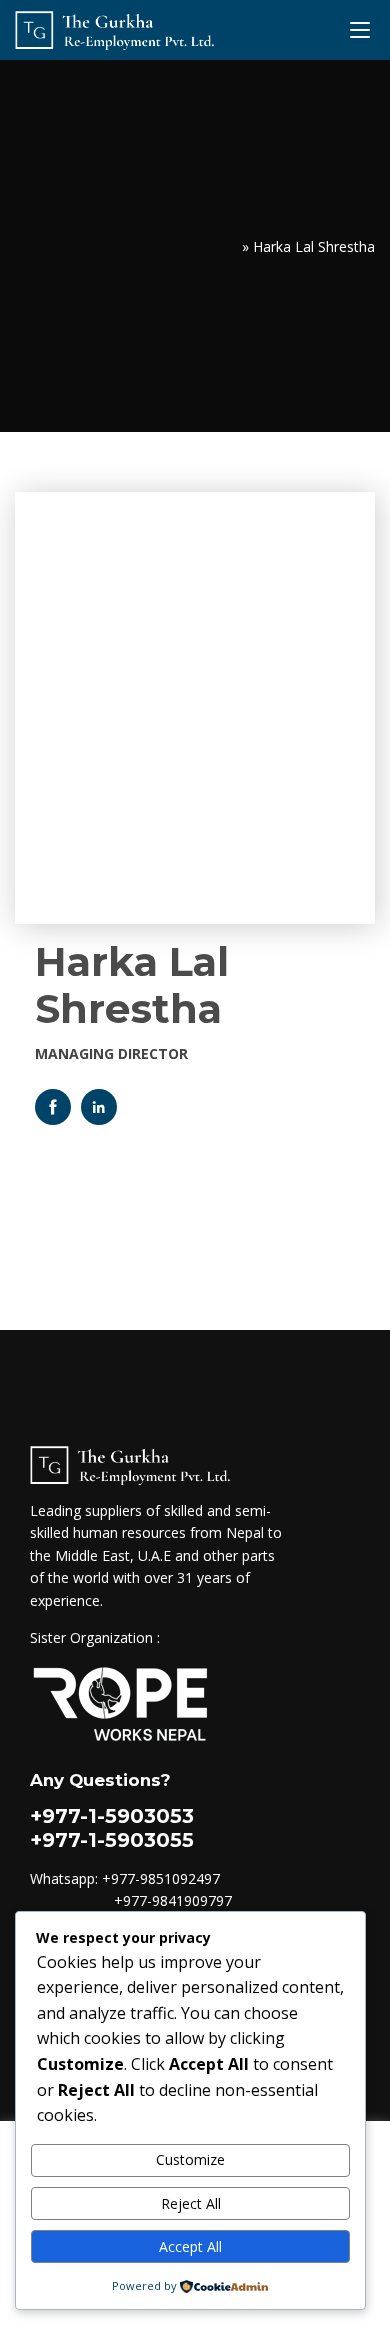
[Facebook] (53, 1107)
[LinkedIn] (99, 1107)
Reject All (191, 2203)
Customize (190, 2159)
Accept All (190, 2246)
